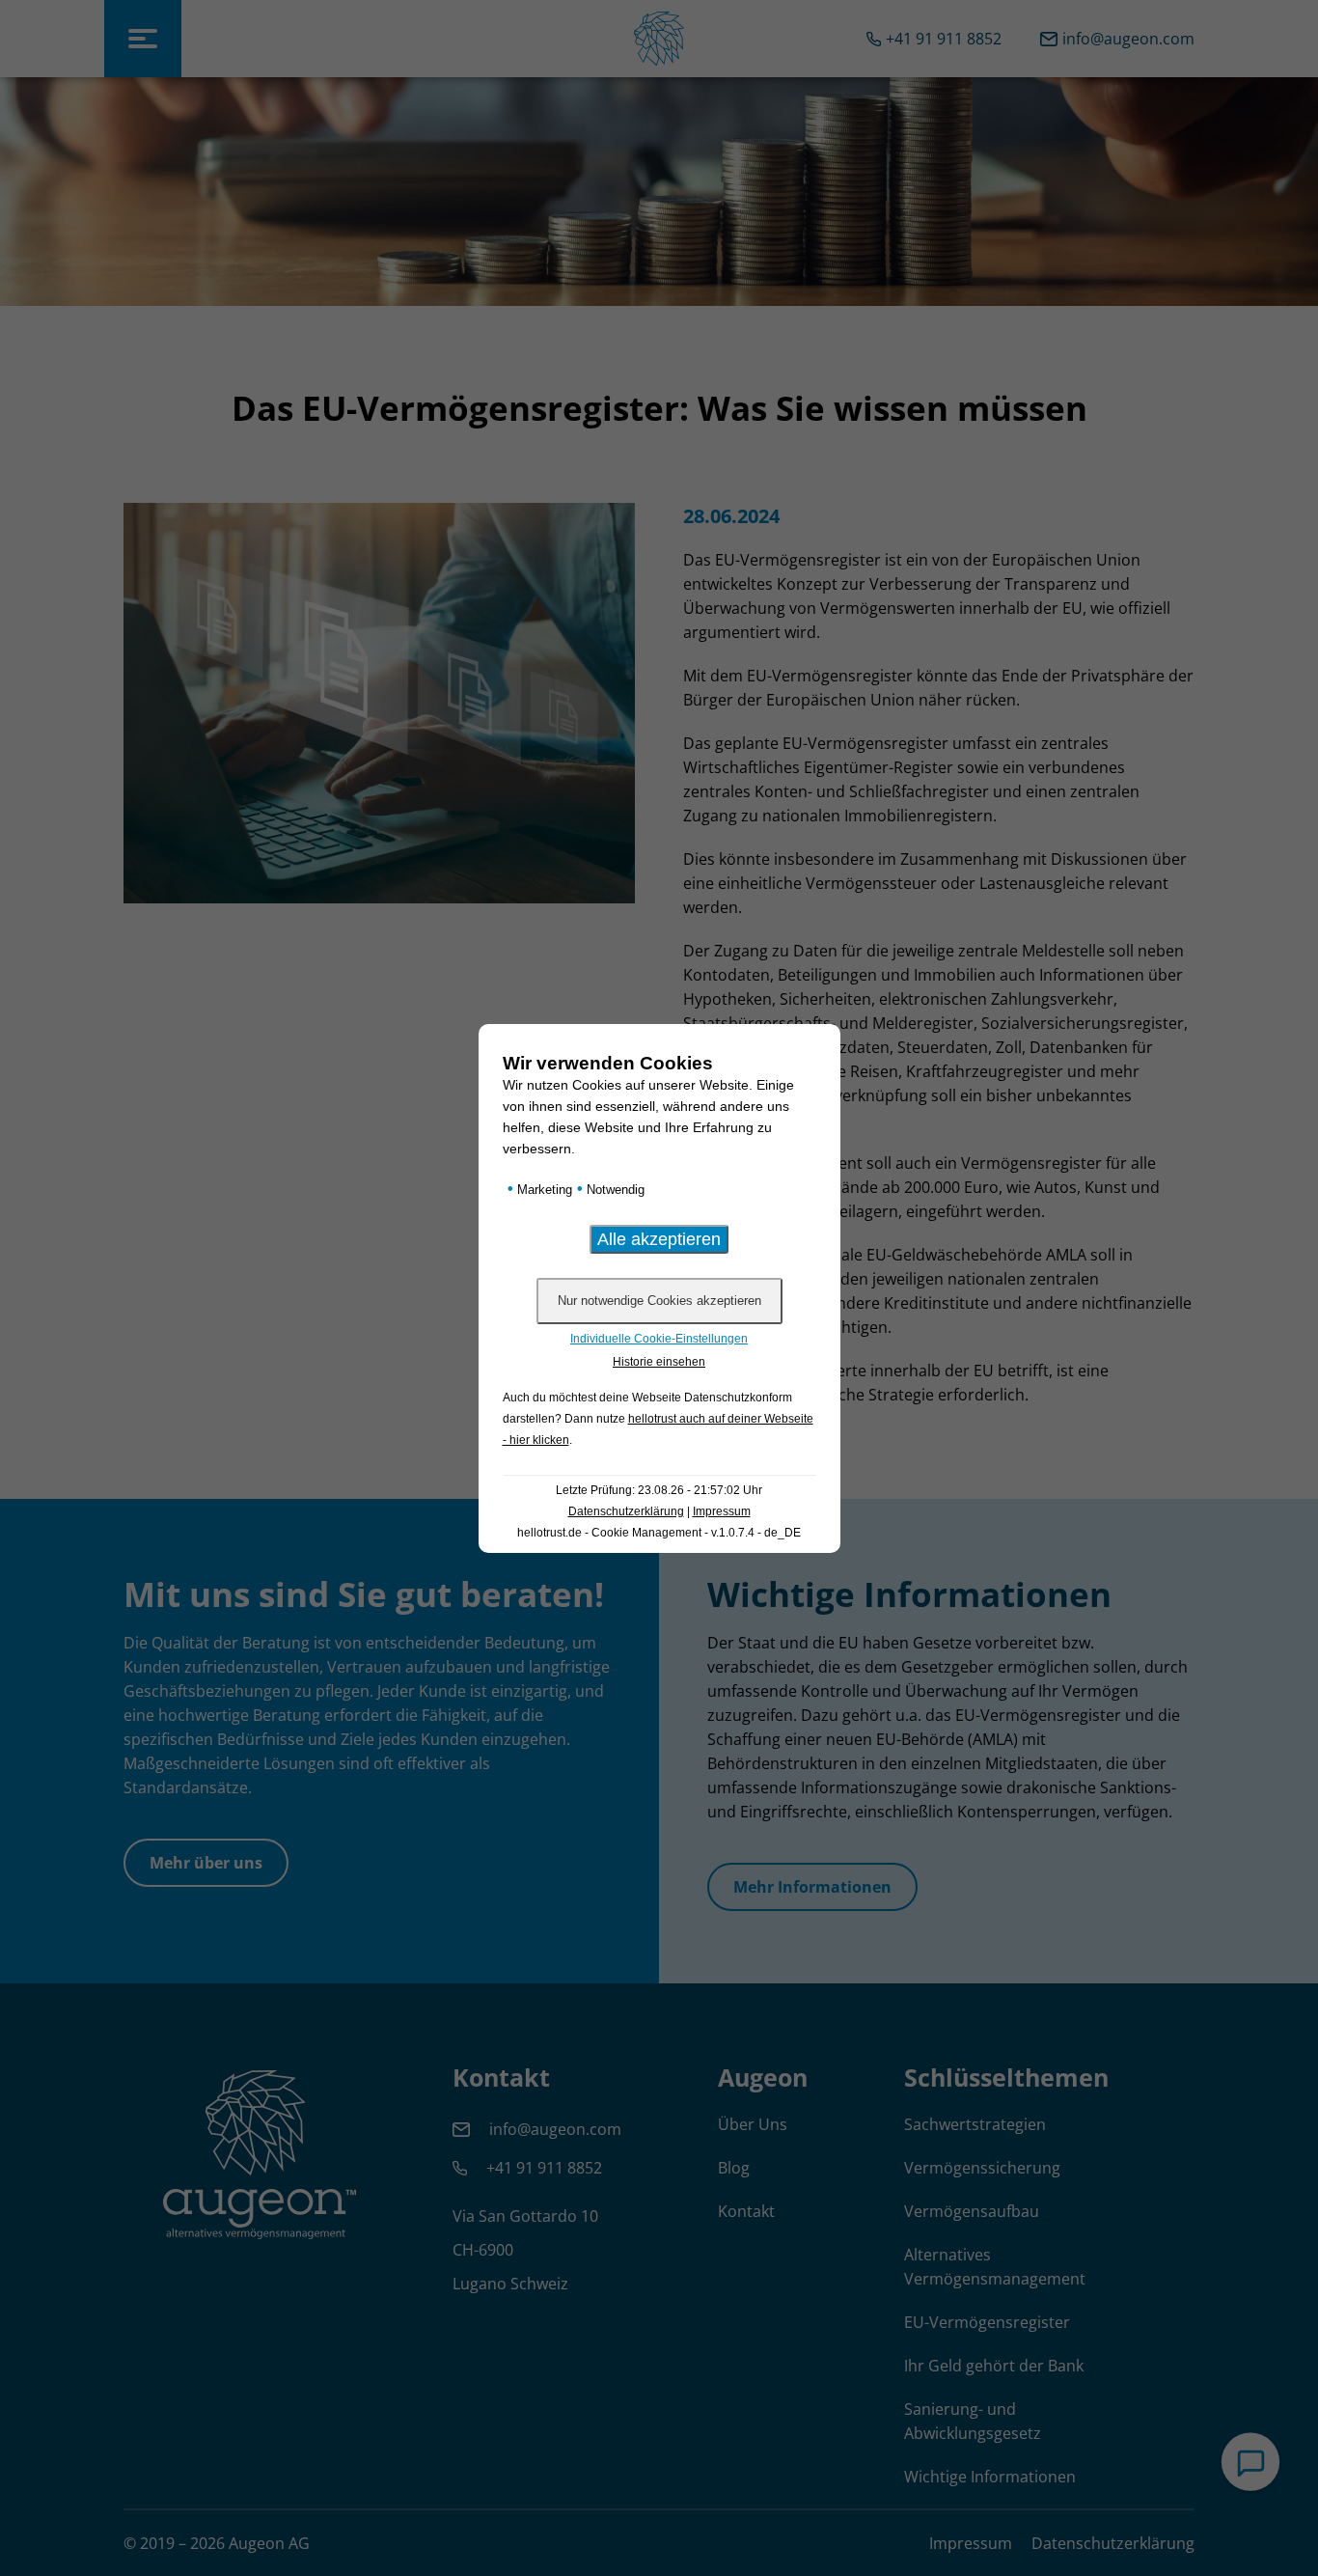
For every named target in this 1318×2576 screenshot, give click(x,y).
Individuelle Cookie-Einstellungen (659, 1339)
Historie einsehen (659, 1362)
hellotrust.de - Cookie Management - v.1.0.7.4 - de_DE (659, 1533)
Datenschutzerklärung (626, 1511)
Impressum (722, 1511)
